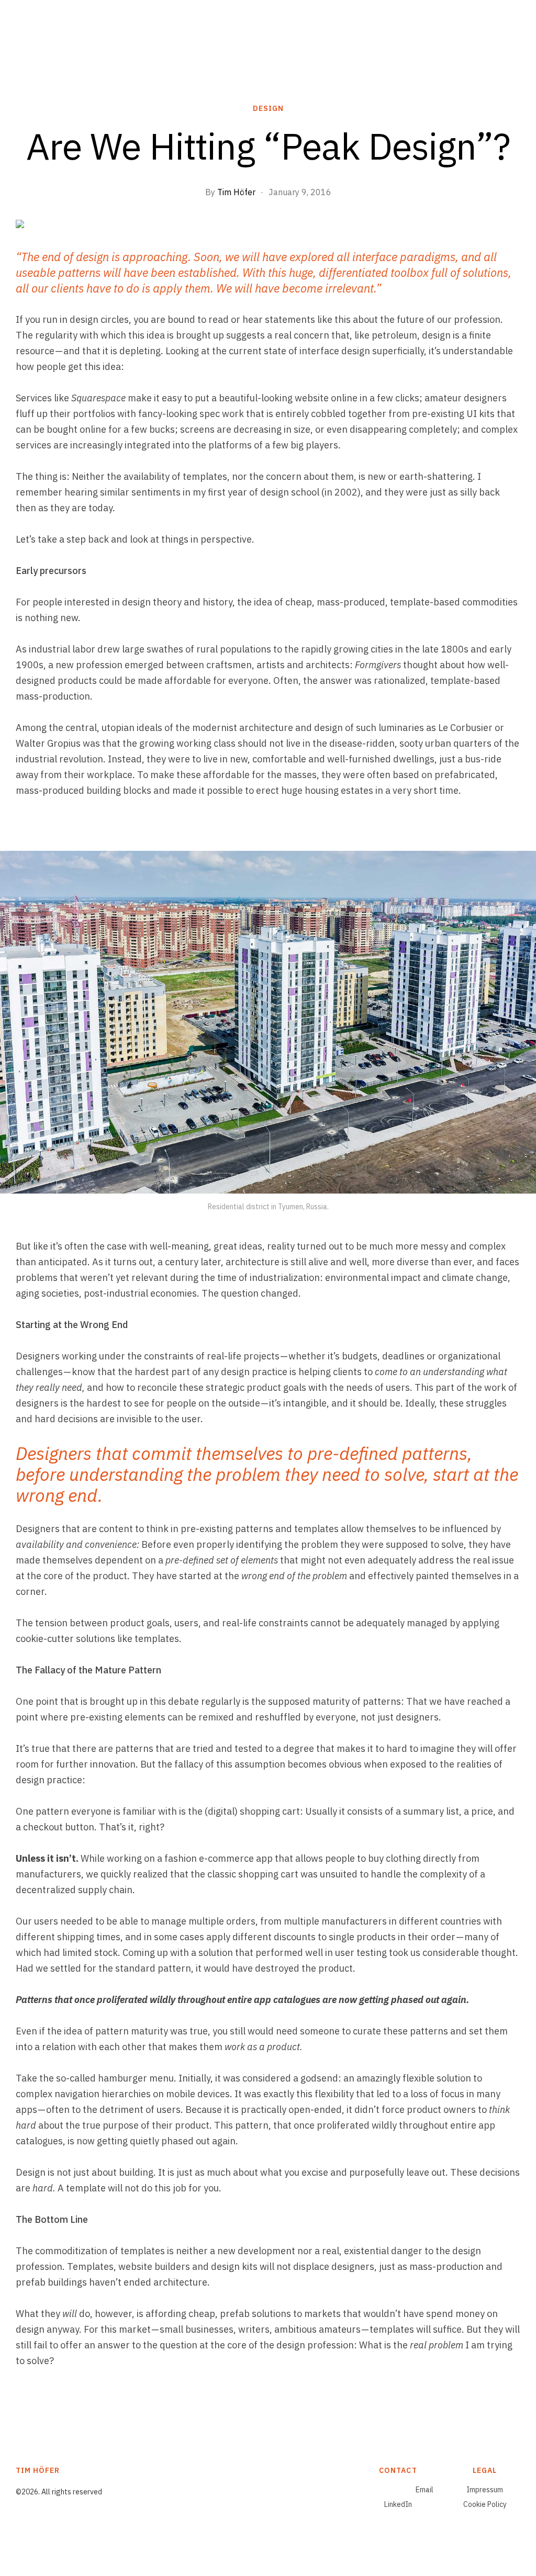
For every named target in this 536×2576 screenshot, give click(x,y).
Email (425, 2490)
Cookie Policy (485, 2504)
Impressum (485, 2490)
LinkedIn (398, 2504)
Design (268, 108)
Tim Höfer (236, 192)
